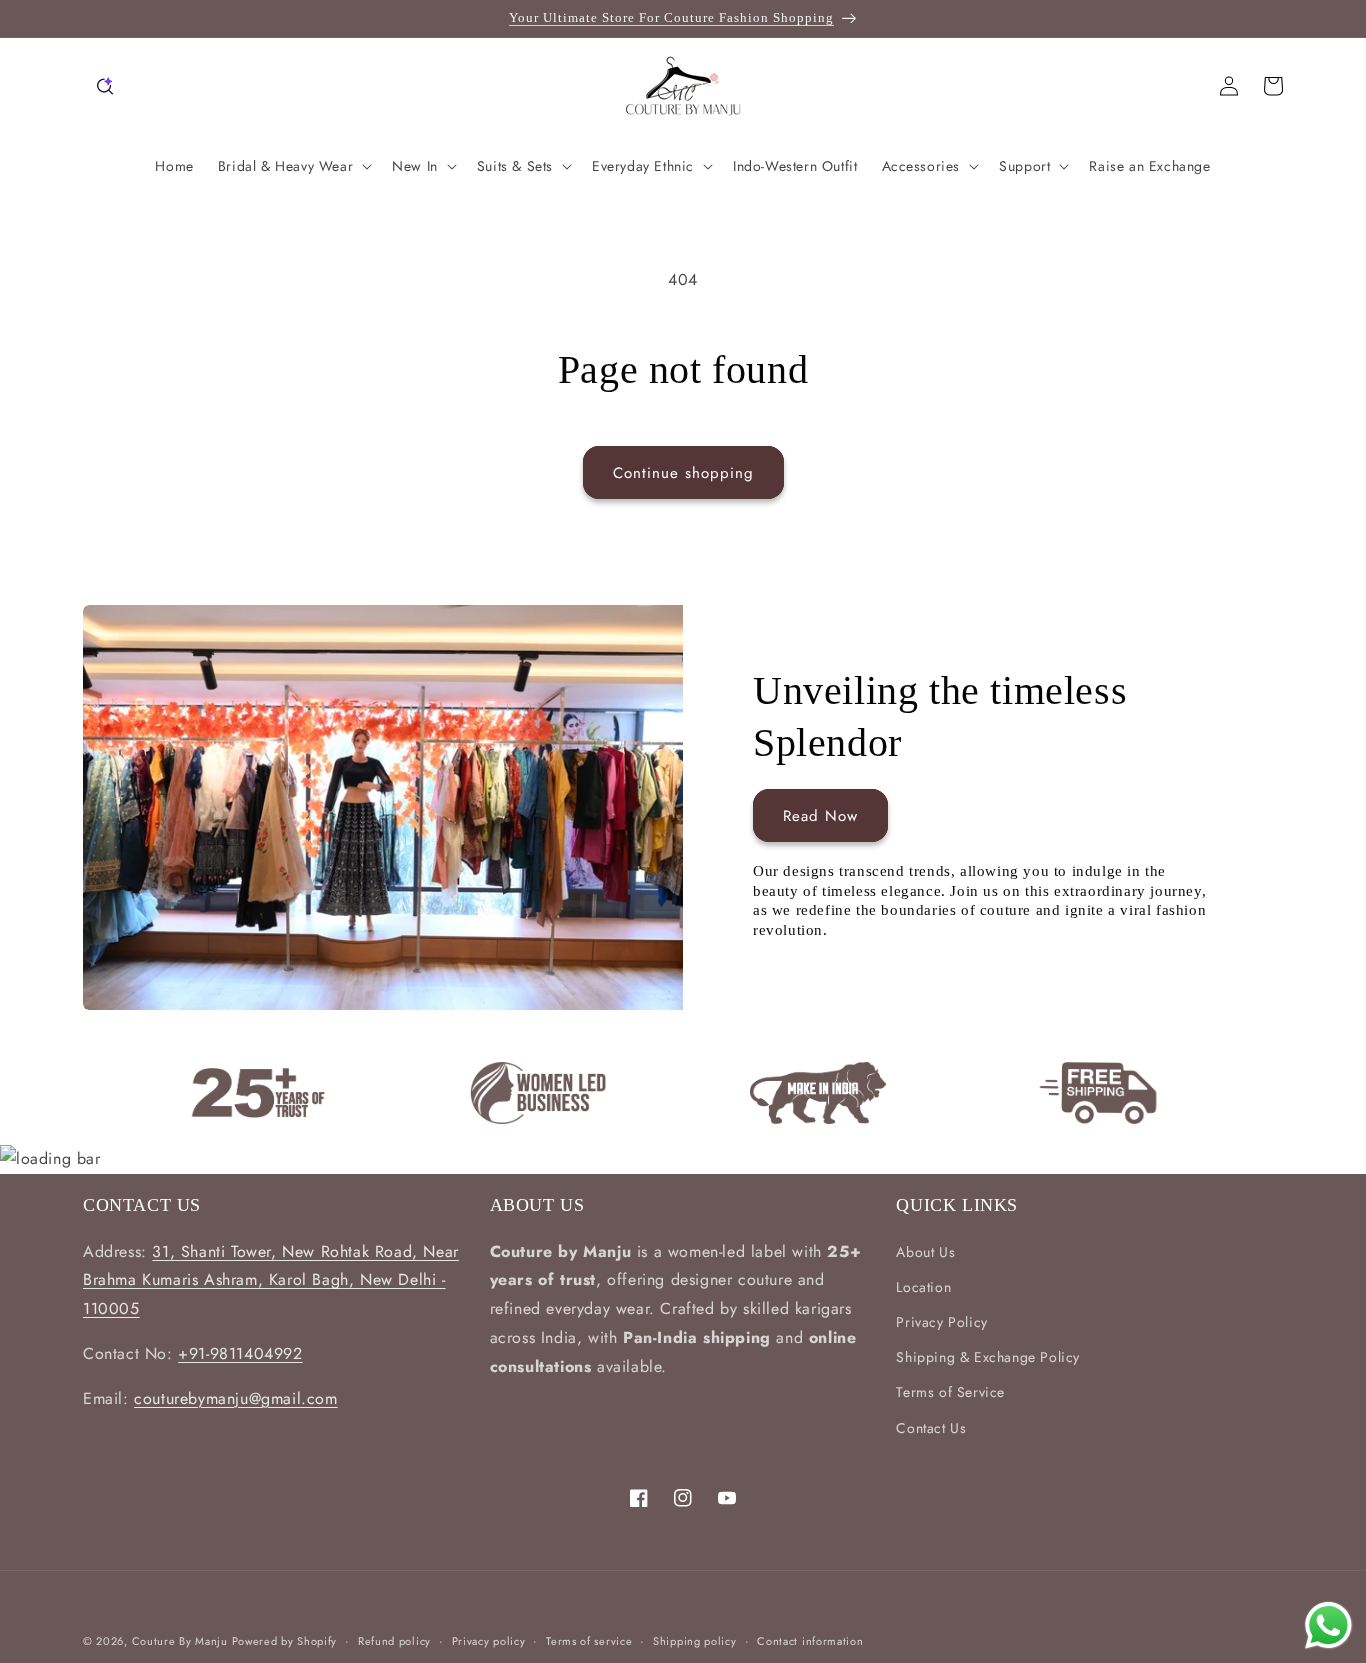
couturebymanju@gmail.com (235, 1398)
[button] (105, 86)
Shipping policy (695, 1641)
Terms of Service (950, 1392)
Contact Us (931, 1428)
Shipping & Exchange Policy (988, 1357)
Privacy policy (489, 1641)
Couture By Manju (182, 1641)
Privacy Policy (941, 1322)
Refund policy (394, 1641)
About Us (925, 1252)
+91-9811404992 (240, 1353)
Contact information (810, 1641)
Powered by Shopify (285, 1641)
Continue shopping (683, 473)
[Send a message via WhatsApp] (1328, 1625)
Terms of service (589, 1641)
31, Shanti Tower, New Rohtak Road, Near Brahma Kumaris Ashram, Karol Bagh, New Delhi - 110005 (271, 1280)
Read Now (820, 816)
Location (923, 1287)
